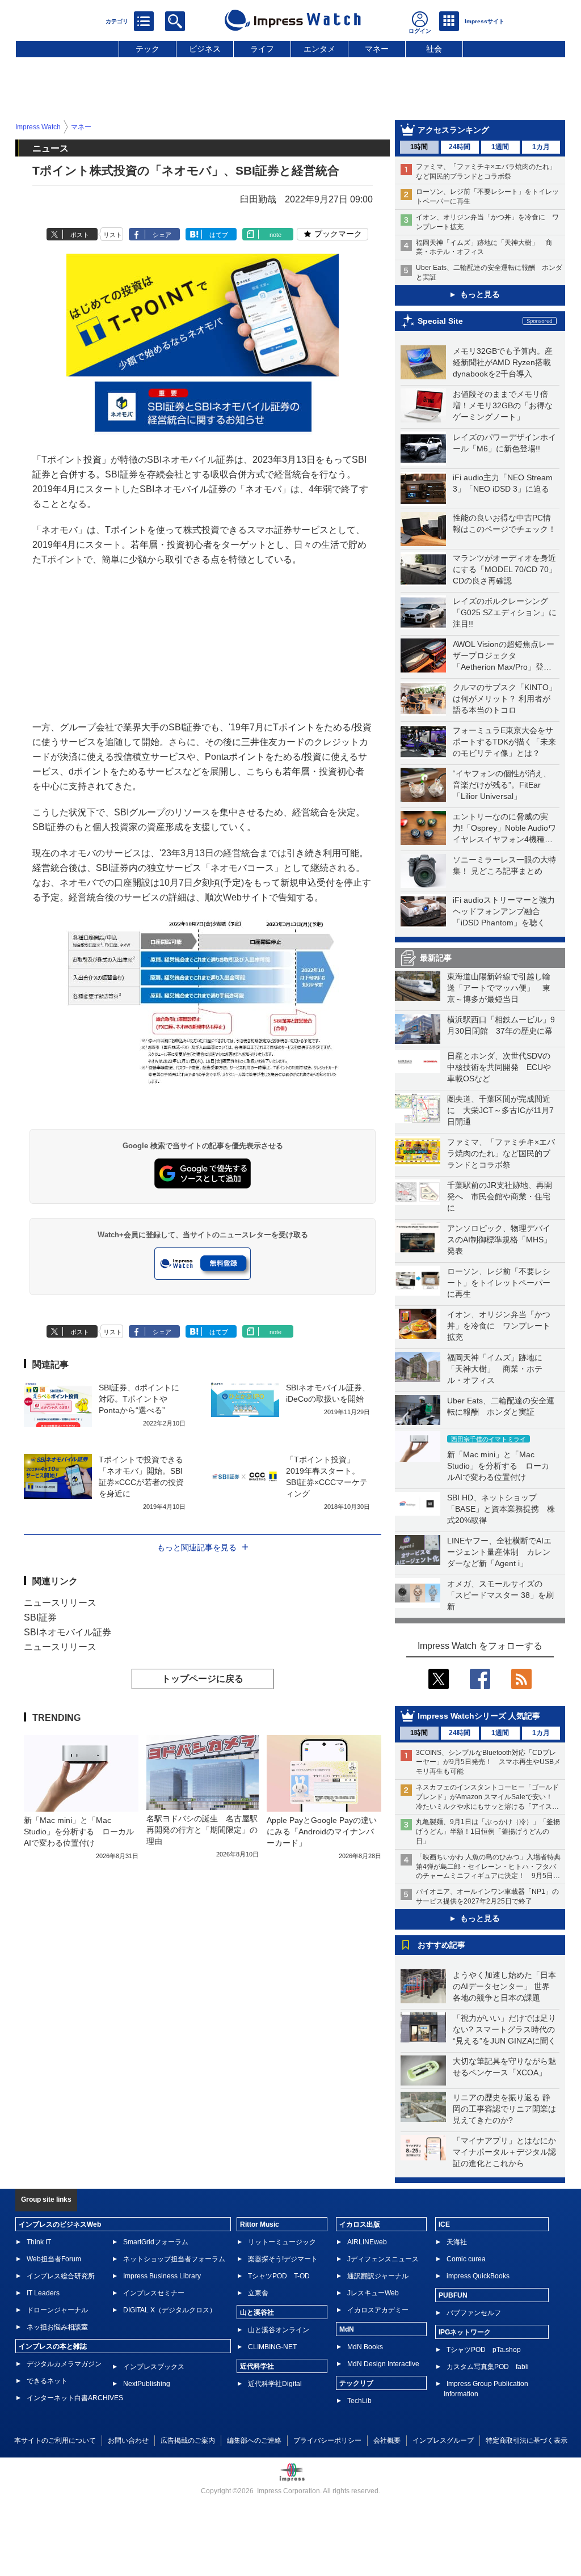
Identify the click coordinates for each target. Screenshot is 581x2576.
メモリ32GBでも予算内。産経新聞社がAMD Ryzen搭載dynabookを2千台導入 (503, 362)
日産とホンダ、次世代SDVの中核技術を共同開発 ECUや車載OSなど (499, 1067)
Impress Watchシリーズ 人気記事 (479, 1716)
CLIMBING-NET (272, 2347)
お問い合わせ (128, 2440)
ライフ (262, 49)
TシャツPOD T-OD (279, 2276)
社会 (434, 49)
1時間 (419, 147)
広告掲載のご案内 (188, 2440)
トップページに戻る (203, 1679)
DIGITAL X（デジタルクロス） (170, 2310)
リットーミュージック (282, 2242)
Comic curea (466, 2259)
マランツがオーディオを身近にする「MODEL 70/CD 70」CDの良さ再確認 (505, 569)
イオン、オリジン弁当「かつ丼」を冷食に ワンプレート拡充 (499, 1326)
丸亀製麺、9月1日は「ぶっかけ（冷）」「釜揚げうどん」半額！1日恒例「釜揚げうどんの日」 (488, 1831)
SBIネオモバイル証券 (68, 1632)
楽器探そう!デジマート (283, 2259)
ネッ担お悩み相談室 (57, 2327)
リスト (113, 235)
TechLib (359, 2401)
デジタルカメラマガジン (64, 2364)
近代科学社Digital (275, 2384)
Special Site (440, 321)
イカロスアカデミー (378, 2310)
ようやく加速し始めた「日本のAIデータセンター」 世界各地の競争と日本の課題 (504, 1986)
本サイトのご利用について (55, 2440)
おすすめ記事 (441, 1945)
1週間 (500, 147)
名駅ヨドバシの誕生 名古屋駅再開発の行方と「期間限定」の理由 (202, 1830)
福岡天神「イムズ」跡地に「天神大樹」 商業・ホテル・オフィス (495, 1369)
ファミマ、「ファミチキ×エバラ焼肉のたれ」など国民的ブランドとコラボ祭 (501, 1153)
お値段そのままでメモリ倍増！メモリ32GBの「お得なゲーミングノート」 (503, 405)
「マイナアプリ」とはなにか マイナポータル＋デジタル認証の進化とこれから (508, 2152)
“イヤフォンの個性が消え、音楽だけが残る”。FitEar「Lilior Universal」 (502, 785)
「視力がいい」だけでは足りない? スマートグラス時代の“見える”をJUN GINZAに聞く (504, 2029)
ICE (444, 2224)
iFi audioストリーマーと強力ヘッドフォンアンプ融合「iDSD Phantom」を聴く (504, 911)
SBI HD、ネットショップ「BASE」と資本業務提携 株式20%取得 (501, 1509)
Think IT (39, 2242)
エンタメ (319, 49)
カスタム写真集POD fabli (488, 2367)
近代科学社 (257, 2366)
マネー (377, 49)
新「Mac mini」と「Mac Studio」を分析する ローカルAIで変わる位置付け (498, 1466)
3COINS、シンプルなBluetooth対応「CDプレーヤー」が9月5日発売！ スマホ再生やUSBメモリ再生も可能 (488, 1762)
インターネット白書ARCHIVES (75, 2398)
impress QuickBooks (478, 2276)
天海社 (457, 2242)
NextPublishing (147, 2384)
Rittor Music (260, 2224)
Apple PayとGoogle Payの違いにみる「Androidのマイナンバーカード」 (322, 1831)
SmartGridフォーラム (156, 2242)
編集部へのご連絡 (254, 2440)
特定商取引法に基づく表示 (527, 2440)
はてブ (219, 235)
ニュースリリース (60, 1603)
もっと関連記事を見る (197, 1547)
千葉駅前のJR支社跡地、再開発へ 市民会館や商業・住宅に (500, 1196)
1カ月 (541, 147)
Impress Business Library (162, 2276)
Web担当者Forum (54, 2259)
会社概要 (387, 2440)
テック (148, 49)
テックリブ (356, 2383)
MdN (347, 2329)
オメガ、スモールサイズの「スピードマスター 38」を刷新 (500, 1595)
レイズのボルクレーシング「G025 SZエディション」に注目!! (505, 612)
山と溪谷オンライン (279, 2330)
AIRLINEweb (367, 2242)
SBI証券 (40, 1617)
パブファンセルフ (474, 2313)
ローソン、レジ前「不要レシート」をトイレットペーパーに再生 (499, 1283)
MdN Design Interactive (383, 2364)
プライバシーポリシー (327, 2440)
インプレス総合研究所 (61, 2276)
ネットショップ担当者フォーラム (174, 2259)
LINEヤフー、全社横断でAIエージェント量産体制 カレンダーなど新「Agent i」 (499, 1552)
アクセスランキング (453, 130)
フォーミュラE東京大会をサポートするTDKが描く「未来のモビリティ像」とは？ (504, 742)
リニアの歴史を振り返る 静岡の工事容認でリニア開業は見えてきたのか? (504, 2109)
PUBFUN (453, 2295)
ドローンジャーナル (57, 2310)
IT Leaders (43, 2293)
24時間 (460, 147)
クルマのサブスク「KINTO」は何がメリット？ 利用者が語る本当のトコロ (505, 699)
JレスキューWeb (373, 2293)
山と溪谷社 (257, 2312)
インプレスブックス (154, 2367)
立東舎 (258, 2293)
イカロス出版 (360, 2224)
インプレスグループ (443, 2440)
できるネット (47, 2381)
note (275, 235)
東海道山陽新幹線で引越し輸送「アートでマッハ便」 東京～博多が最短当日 (499, 988)
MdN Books (365, 2347)
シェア (162, 235)
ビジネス (205, 49)
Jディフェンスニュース (383, 2259)
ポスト (80, 235)
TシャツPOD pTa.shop (484, 2350)
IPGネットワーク (465, 2332)
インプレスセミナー (154, 2293)
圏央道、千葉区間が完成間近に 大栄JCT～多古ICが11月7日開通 (500, 1110)
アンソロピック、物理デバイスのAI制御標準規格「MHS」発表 (499, 1240)
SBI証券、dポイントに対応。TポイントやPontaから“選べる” (139, 1399)
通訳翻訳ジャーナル (378, 2276)
